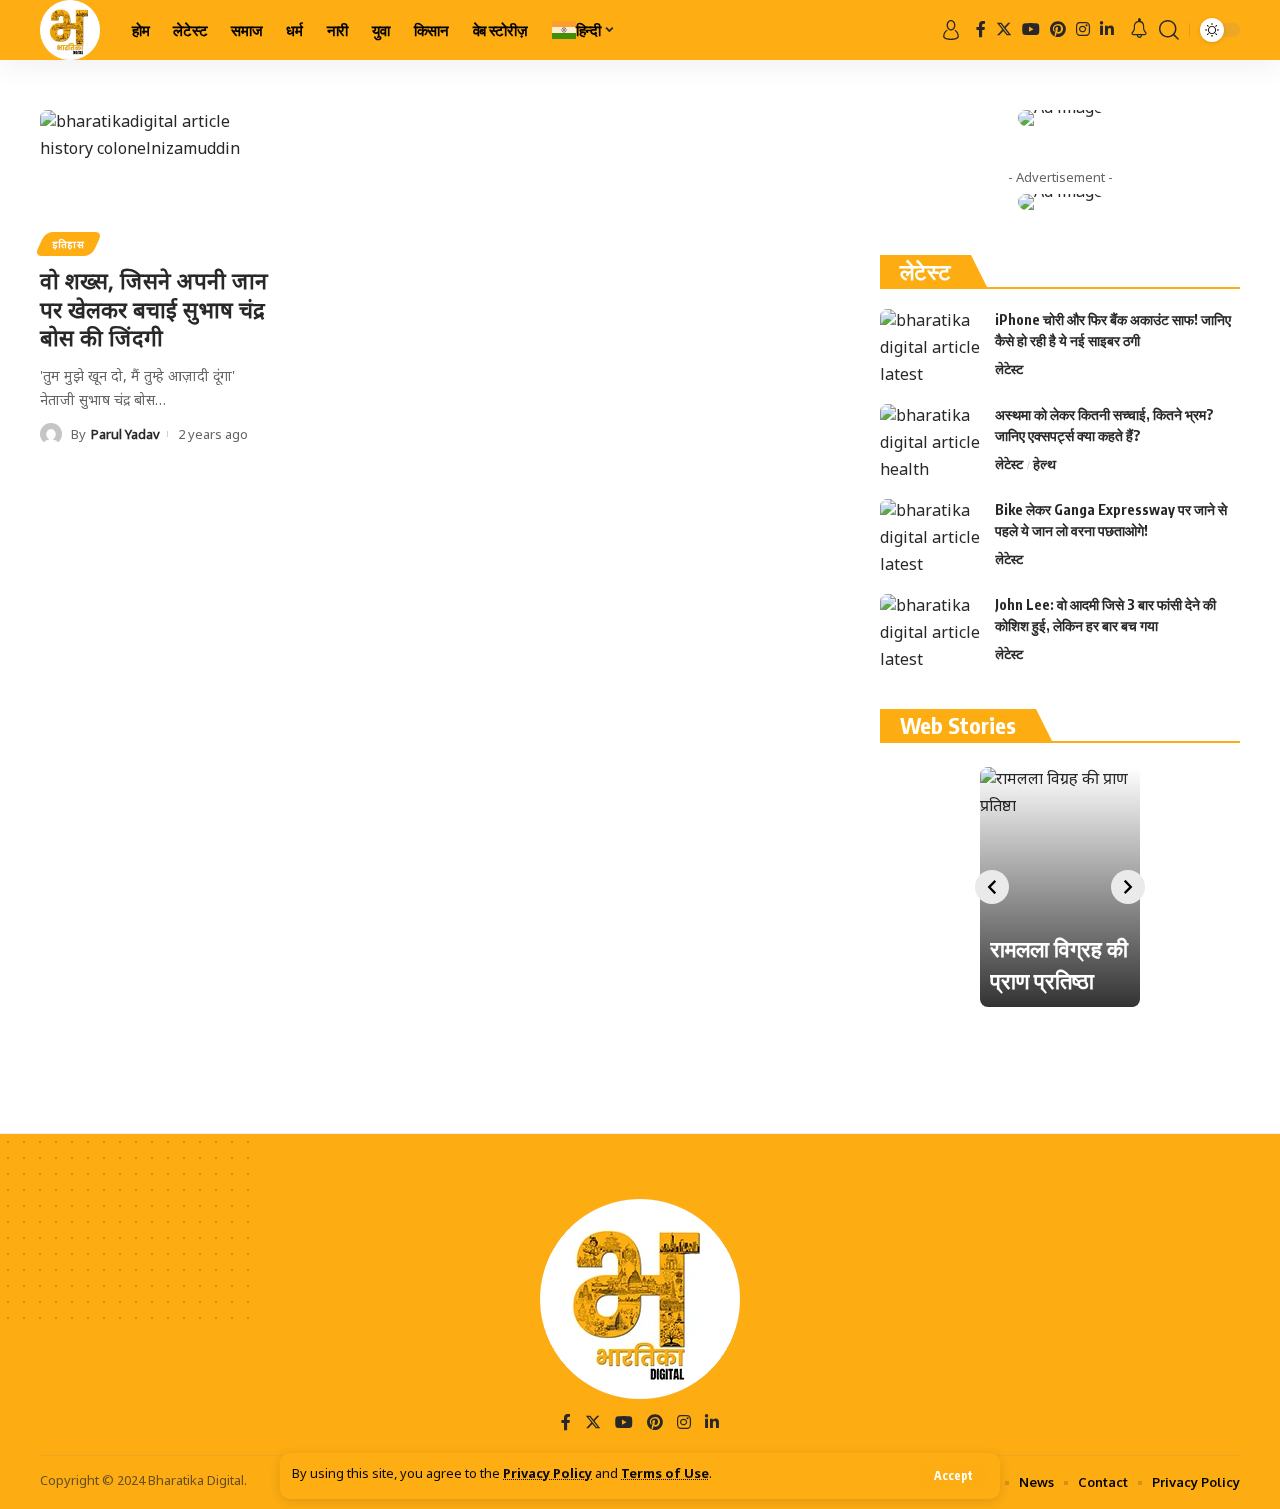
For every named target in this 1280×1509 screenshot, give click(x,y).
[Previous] (992, 887)
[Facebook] (981, 29)
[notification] (1139, 30)
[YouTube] (1031, 29)
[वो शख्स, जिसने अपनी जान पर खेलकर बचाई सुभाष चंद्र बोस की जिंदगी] (156, 180)
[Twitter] (1004, 29)
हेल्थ (1044, 464)
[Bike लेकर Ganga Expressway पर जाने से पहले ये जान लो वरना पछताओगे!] (930, 536)
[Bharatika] (70, 30)
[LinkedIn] (1107, 29)
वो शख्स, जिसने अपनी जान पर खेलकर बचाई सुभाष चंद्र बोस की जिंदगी (154, 308)
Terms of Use (665, 1475)
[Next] (1128, 887)
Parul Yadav (125, 434)
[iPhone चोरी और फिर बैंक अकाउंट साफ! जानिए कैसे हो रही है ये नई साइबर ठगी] (930, 346)
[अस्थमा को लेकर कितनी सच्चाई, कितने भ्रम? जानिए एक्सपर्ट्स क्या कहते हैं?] (930, 441)
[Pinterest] (1058, 29)
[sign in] (951, 30)
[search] (1169, 30)
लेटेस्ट (1009, 369)
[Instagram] (1083, 29)
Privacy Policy (547, 1475)
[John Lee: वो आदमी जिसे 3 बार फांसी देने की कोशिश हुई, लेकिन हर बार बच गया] (930, 631)
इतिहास (68, 244)
